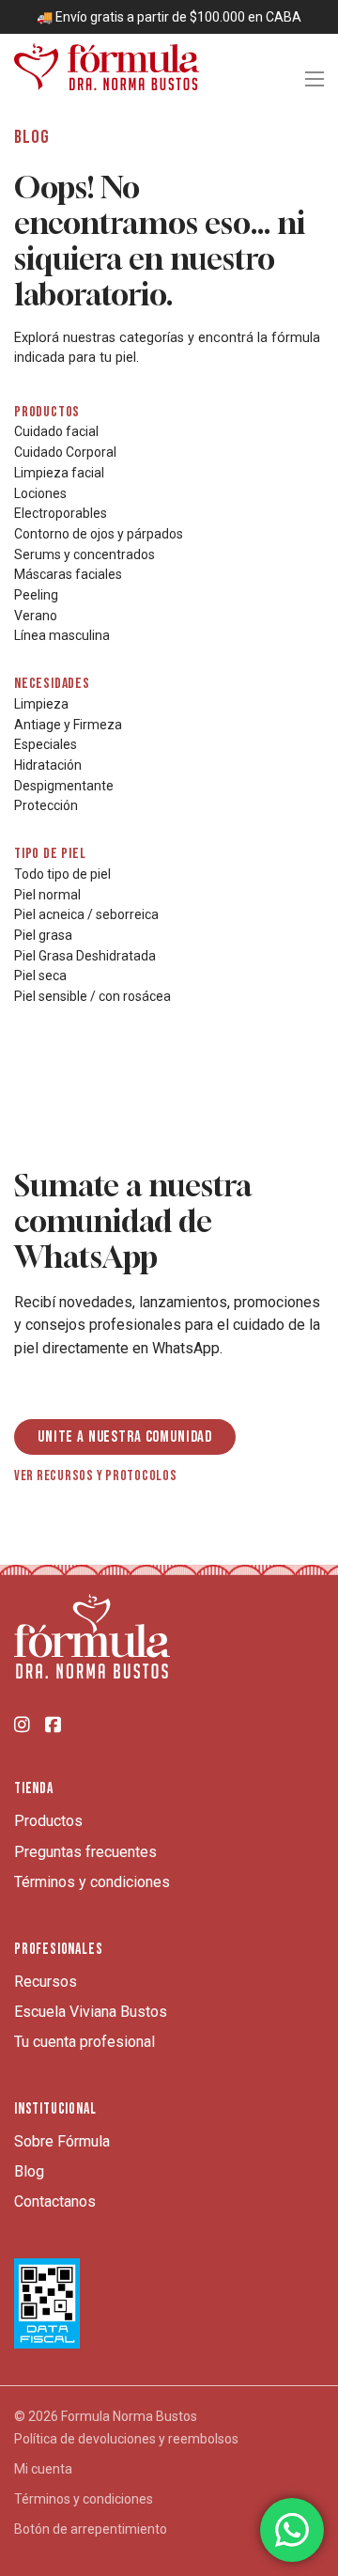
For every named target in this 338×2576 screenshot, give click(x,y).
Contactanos (55, 2201)
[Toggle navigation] (315, 79)
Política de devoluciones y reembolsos (126, 2439)
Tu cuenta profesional (84, 2042)
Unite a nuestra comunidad (125, 1437)
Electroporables (61, 513)
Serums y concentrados (84, 554)
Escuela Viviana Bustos (91, 2012)
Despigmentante (64, 786)
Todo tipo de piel (62, 874)
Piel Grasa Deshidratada (85, 956)
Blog (29, 2171)
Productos (47, 412)
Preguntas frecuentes (85, 1852)
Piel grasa (43, 935)
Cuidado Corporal (65, 452)
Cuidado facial (56, 431)
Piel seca (40, 976)
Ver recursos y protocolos (96, 1476)
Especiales (46, 744)
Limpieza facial (59, 473)
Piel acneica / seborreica (86, 914)
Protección (46, 805)
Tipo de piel (50, 854)
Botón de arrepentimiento (91, 2529)
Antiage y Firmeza (68, 725)
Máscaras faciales (68, 574)
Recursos (46, 1982)
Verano (36, 616)
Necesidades (52, 684)
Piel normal (47, 895)
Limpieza (41, 704)
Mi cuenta (43, 2469)
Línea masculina (62, 635)
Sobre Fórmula (62, 2141)
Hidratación (48, 765)
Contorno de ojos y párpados (99, 534)
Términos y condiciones (92, 1882)
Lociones (40, 493)
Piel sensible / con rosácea (92, 996)
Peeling (36, 595)
